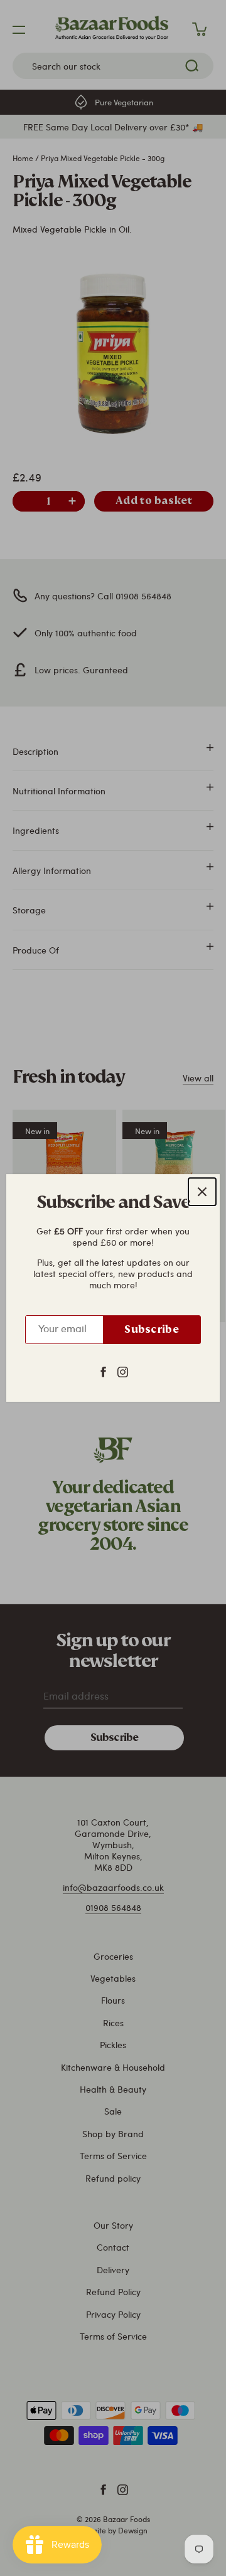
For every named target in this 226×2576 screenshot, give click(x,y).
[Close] (202, 1192)
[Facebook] (103, 1371)
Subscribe (152, 1329)
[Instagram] (123, 1371)
